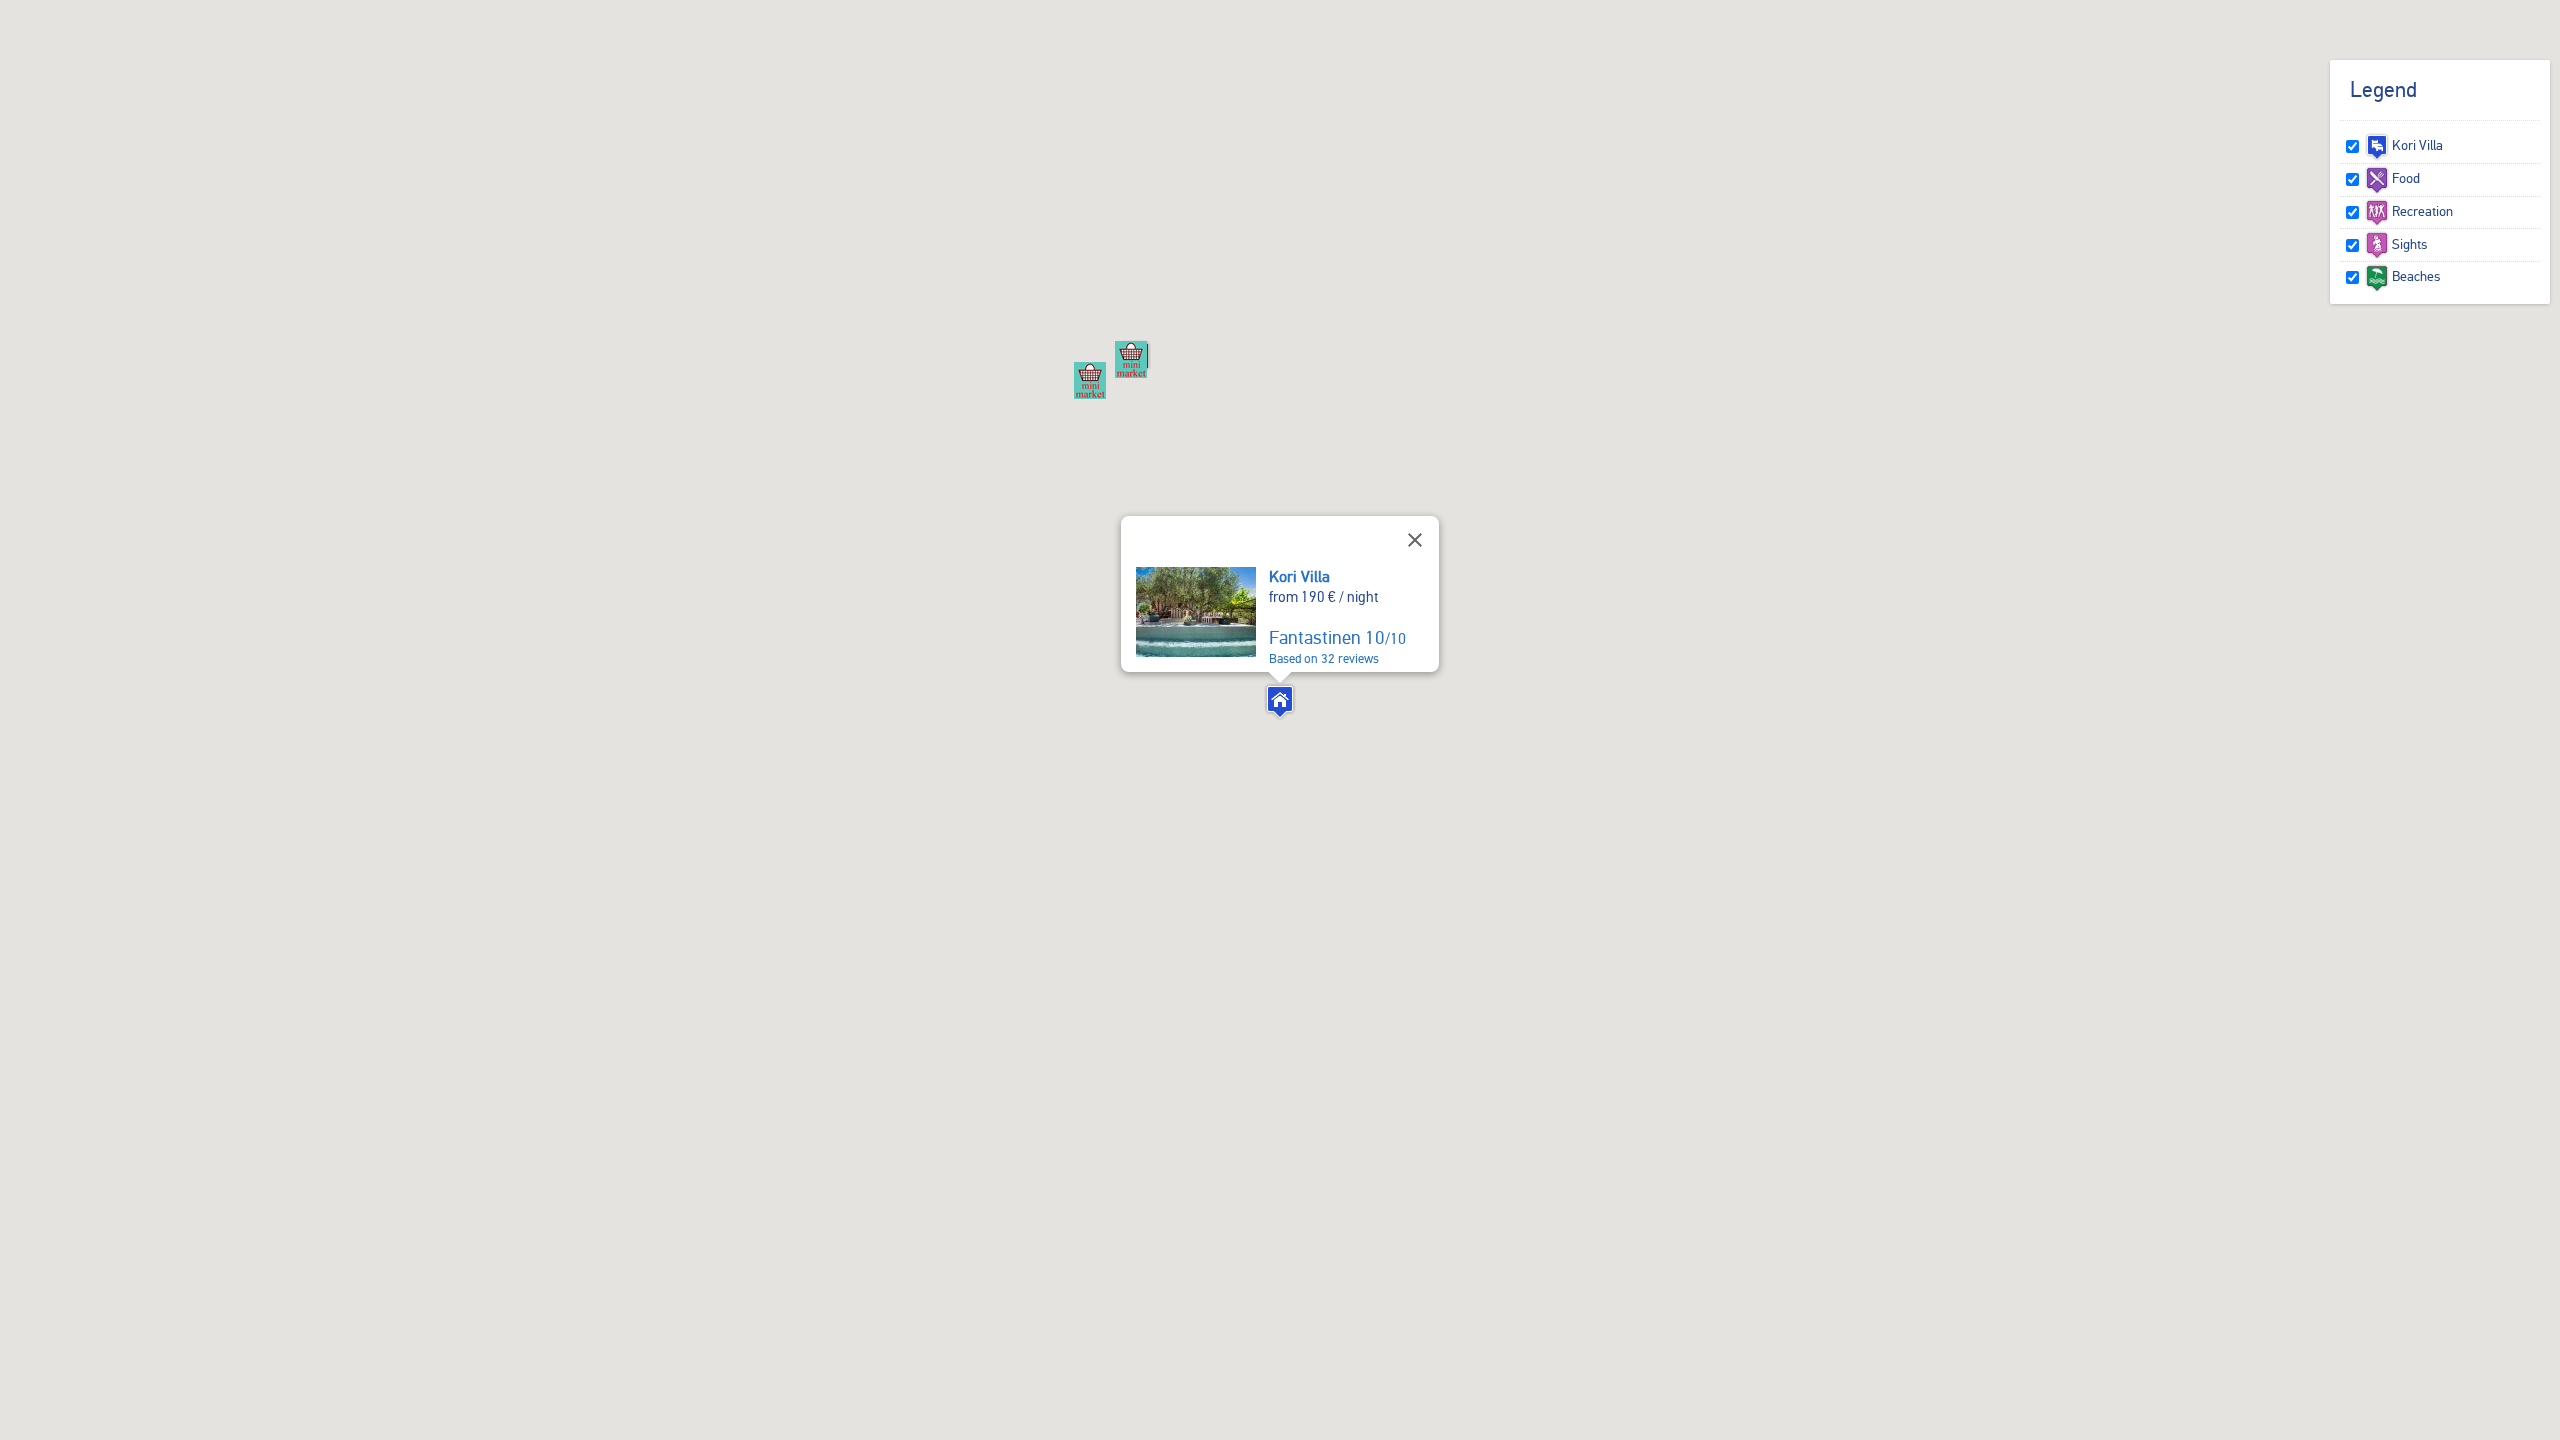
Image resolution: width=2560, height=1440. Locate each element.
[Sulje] (1415, 540)
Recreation (2421, 211)
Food (2404, 178)
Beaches (2414, 276)
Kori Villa (1299, 576)
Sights (2408, 244)
